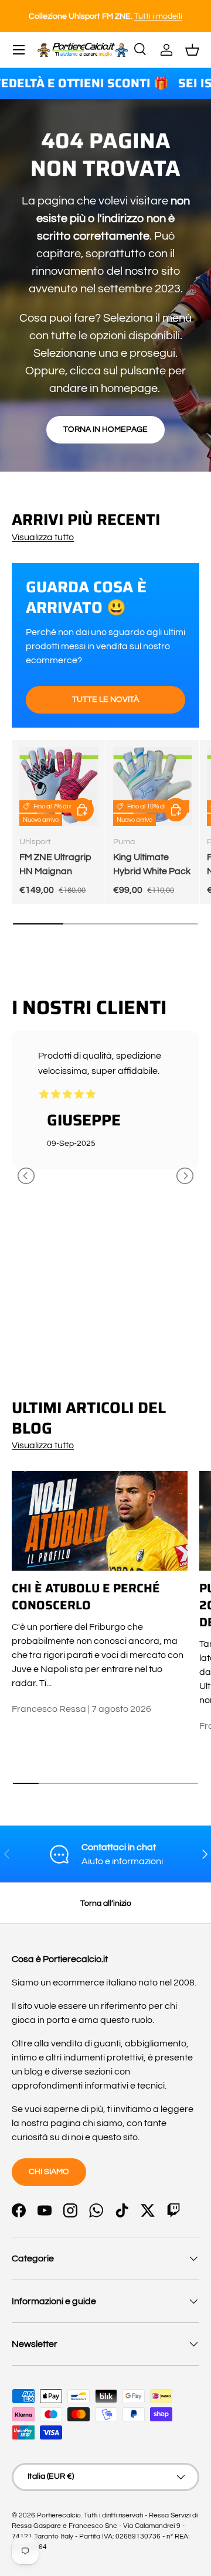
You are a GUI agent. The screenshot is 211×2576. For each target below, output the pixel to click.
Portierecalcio (59, 2515)
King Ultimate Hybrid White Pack (152, 864)
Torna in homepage (105, 429)
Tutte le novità (105, 699)
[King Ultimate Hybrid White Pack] (153, 787)
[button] (192, 50)
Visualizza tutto (43, 537)
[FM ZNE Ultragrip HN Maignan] (59, 787)
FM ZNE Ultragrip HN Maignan (55, 864)
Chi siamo (49, 2171)
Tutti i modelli (35, 16)
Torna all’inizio (106, 1903)
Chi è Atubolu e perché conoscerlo (86, 1597)
